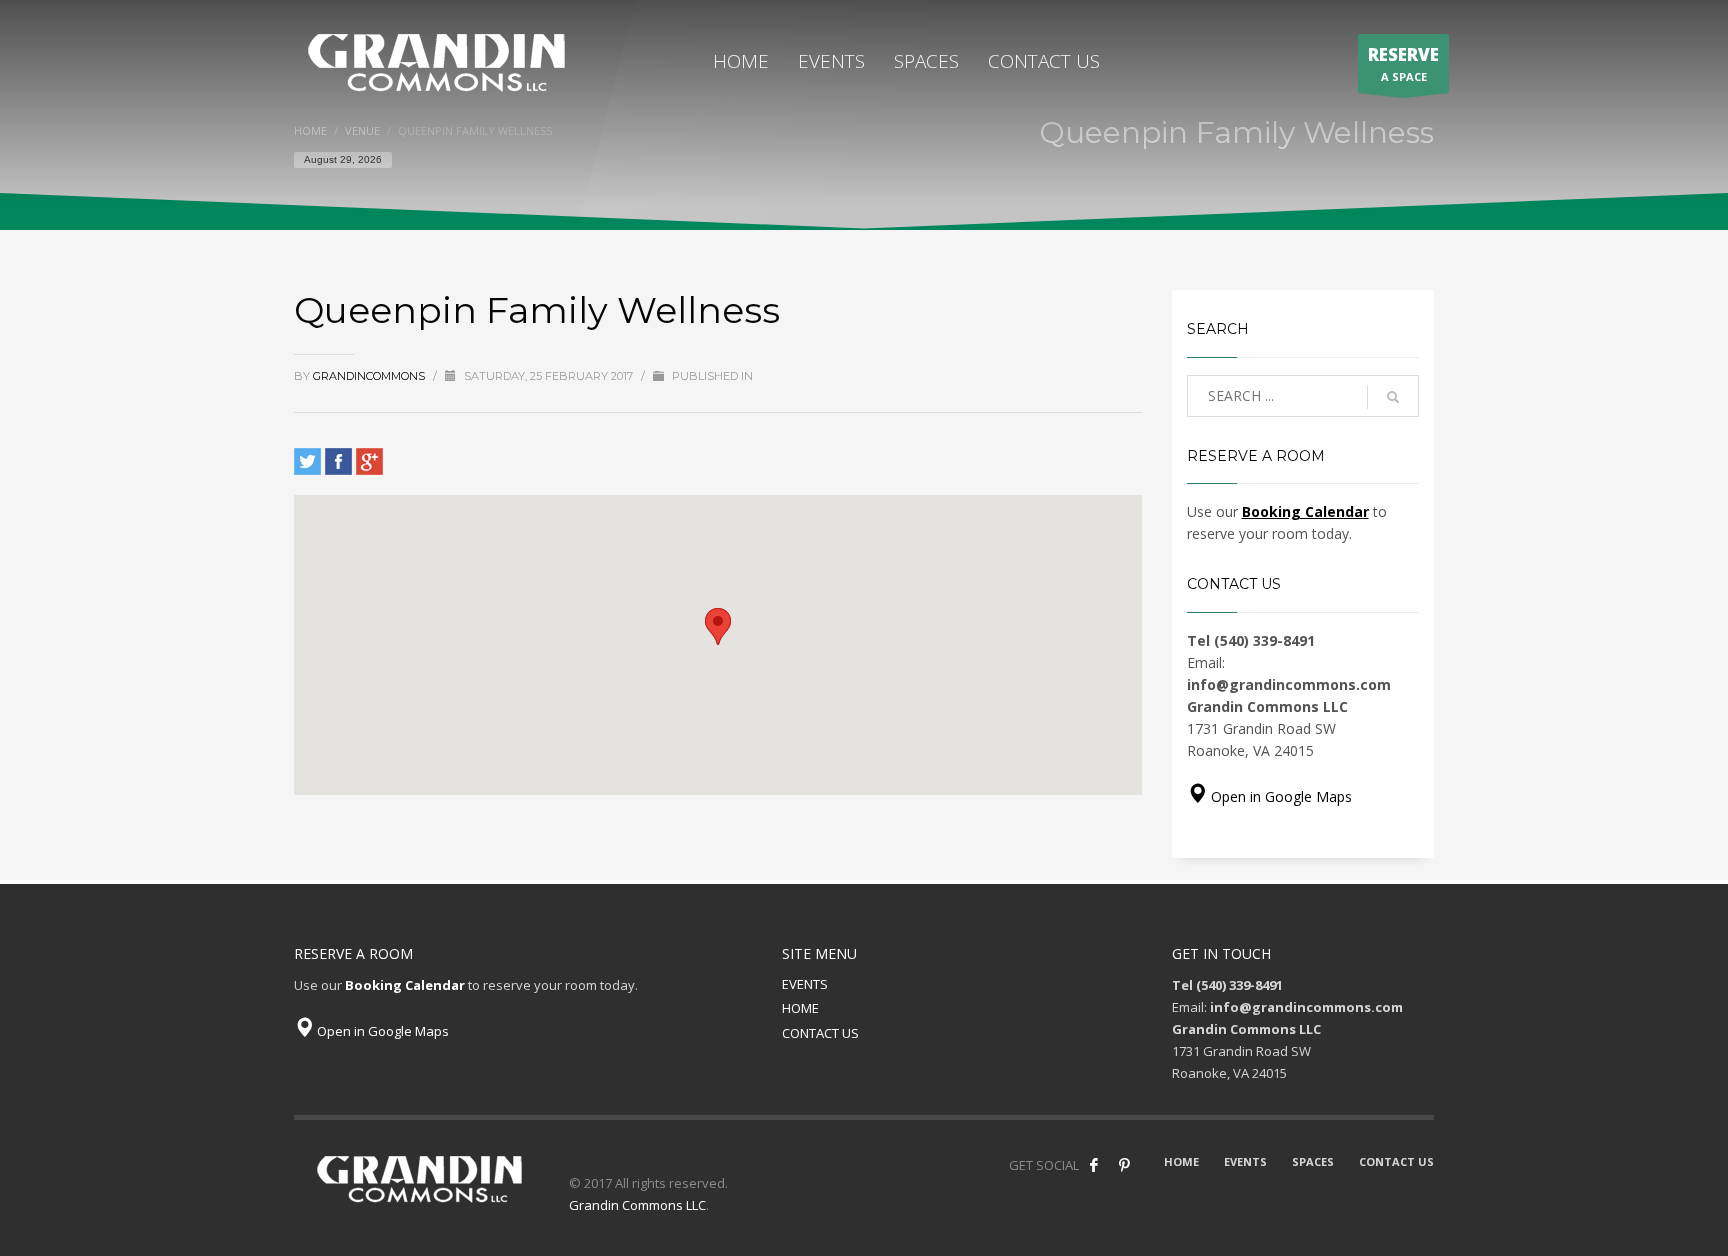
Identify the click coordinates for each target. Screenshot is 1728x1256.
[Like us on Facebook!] (1094, 1165)
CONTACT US (820, 1033)
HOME (800, 1008)
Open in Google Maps (1279, 796)
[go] (1393, 397)
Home (310, 130)
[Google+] (369, 461)
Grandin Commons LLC (637, 1205)
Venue (362, 130)
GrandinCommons (370, 376)
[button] (718, 626)
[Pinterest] (1124, 1165)
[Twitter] (307, 461)
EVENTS (805, 984)
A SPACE (1403, 63)
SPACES (1313, 1161)
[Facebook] (338, 461)
